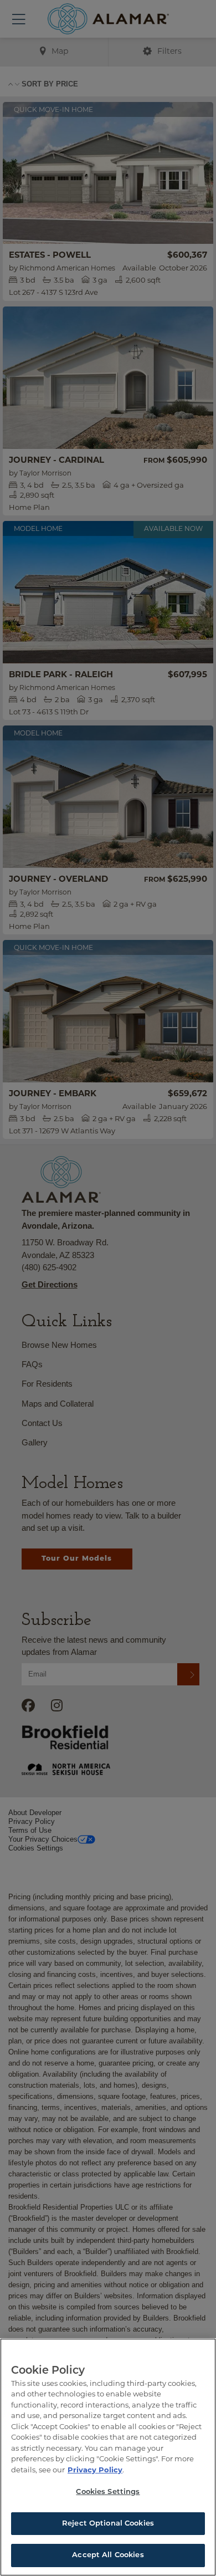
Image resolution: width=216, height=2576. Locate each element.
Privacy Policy (95, 2470)
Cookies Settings (108, 2492)
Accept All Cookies (108, 2555)
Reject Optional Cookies (108, 2524)
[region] (108, 2457)
